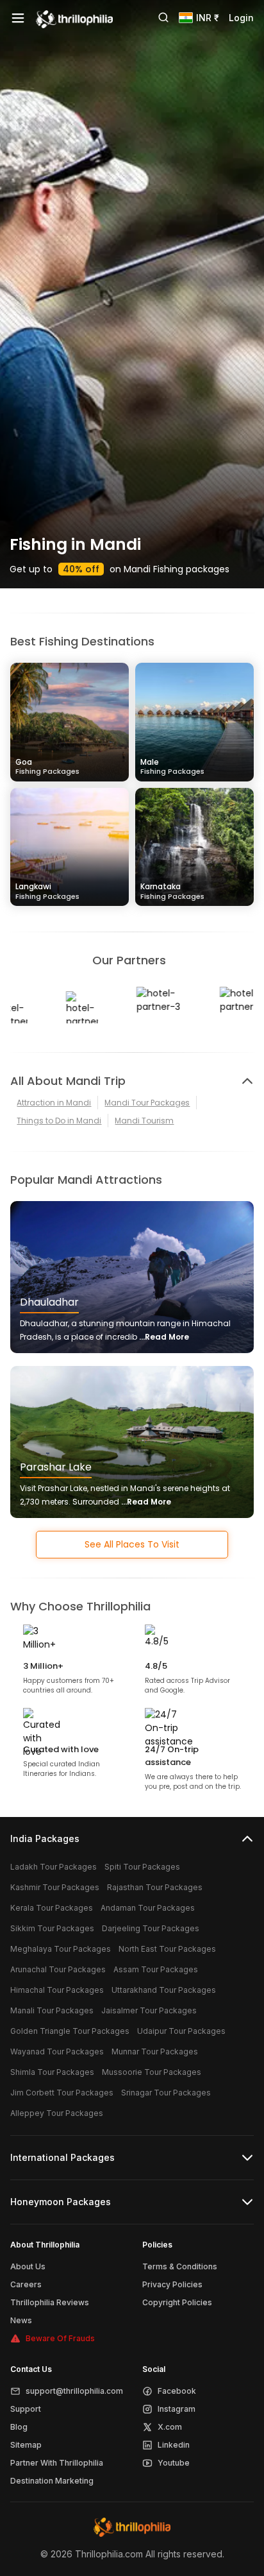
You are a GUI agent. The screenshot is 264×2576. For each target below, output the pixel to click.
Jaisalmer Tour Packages (149, 2010)
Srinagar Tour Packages (166, 2093)
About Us (28, 2266)
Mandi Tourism (144, 1121)
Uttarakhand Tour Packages (164, 1990)
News (21, 2320)
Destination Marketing (52, 2481)
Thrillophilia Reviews (50, 2302)
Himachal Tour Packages (57, 1990)
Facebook (177, 2391)
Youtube (174, 2463)
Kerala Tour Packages (52, 1908)
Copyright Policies (177, 2302)
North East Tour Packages (167, 1949)
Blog (19, 2427)
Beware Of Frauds (60, 2338)
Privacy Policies (172, 2284)
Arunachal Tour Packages (58, 1969)
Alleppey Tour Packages (57, 2113)
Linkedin (174, 2445)
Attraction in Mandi (54, 1103)
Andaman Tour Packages (148, 1908)
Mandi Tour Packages (147, 1103)
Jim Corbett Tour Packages (62, 2093)
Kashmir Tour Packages (55, 1887)
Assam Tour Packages (156, 1969)
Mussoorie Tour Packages (152, 2072)
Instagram (177, 2409)
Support (26, 2409)
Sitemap (26, 2445)
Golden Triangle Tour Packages (70, 2031)
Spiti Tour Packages (142, 1867)
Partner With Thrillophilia (57, 2463)
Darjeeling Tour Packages (151, 1928)
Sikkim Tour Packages (52, 1928)
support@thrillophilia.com (74, 2391)
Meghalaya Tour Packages (61, 1949)
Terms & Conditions (180, 2266)
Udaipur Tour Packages (181, 2031)
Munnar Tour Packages (155, 2051)
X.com (170, 2427)
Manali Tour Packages (52, 2010)
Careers (26, 2284)
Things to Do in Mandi (59, 1121)
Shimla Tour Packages (52, 2072)
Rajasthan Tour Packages (155, 1887)
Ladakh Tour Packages (54, 1867)
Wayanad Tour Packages (57, 2051)
